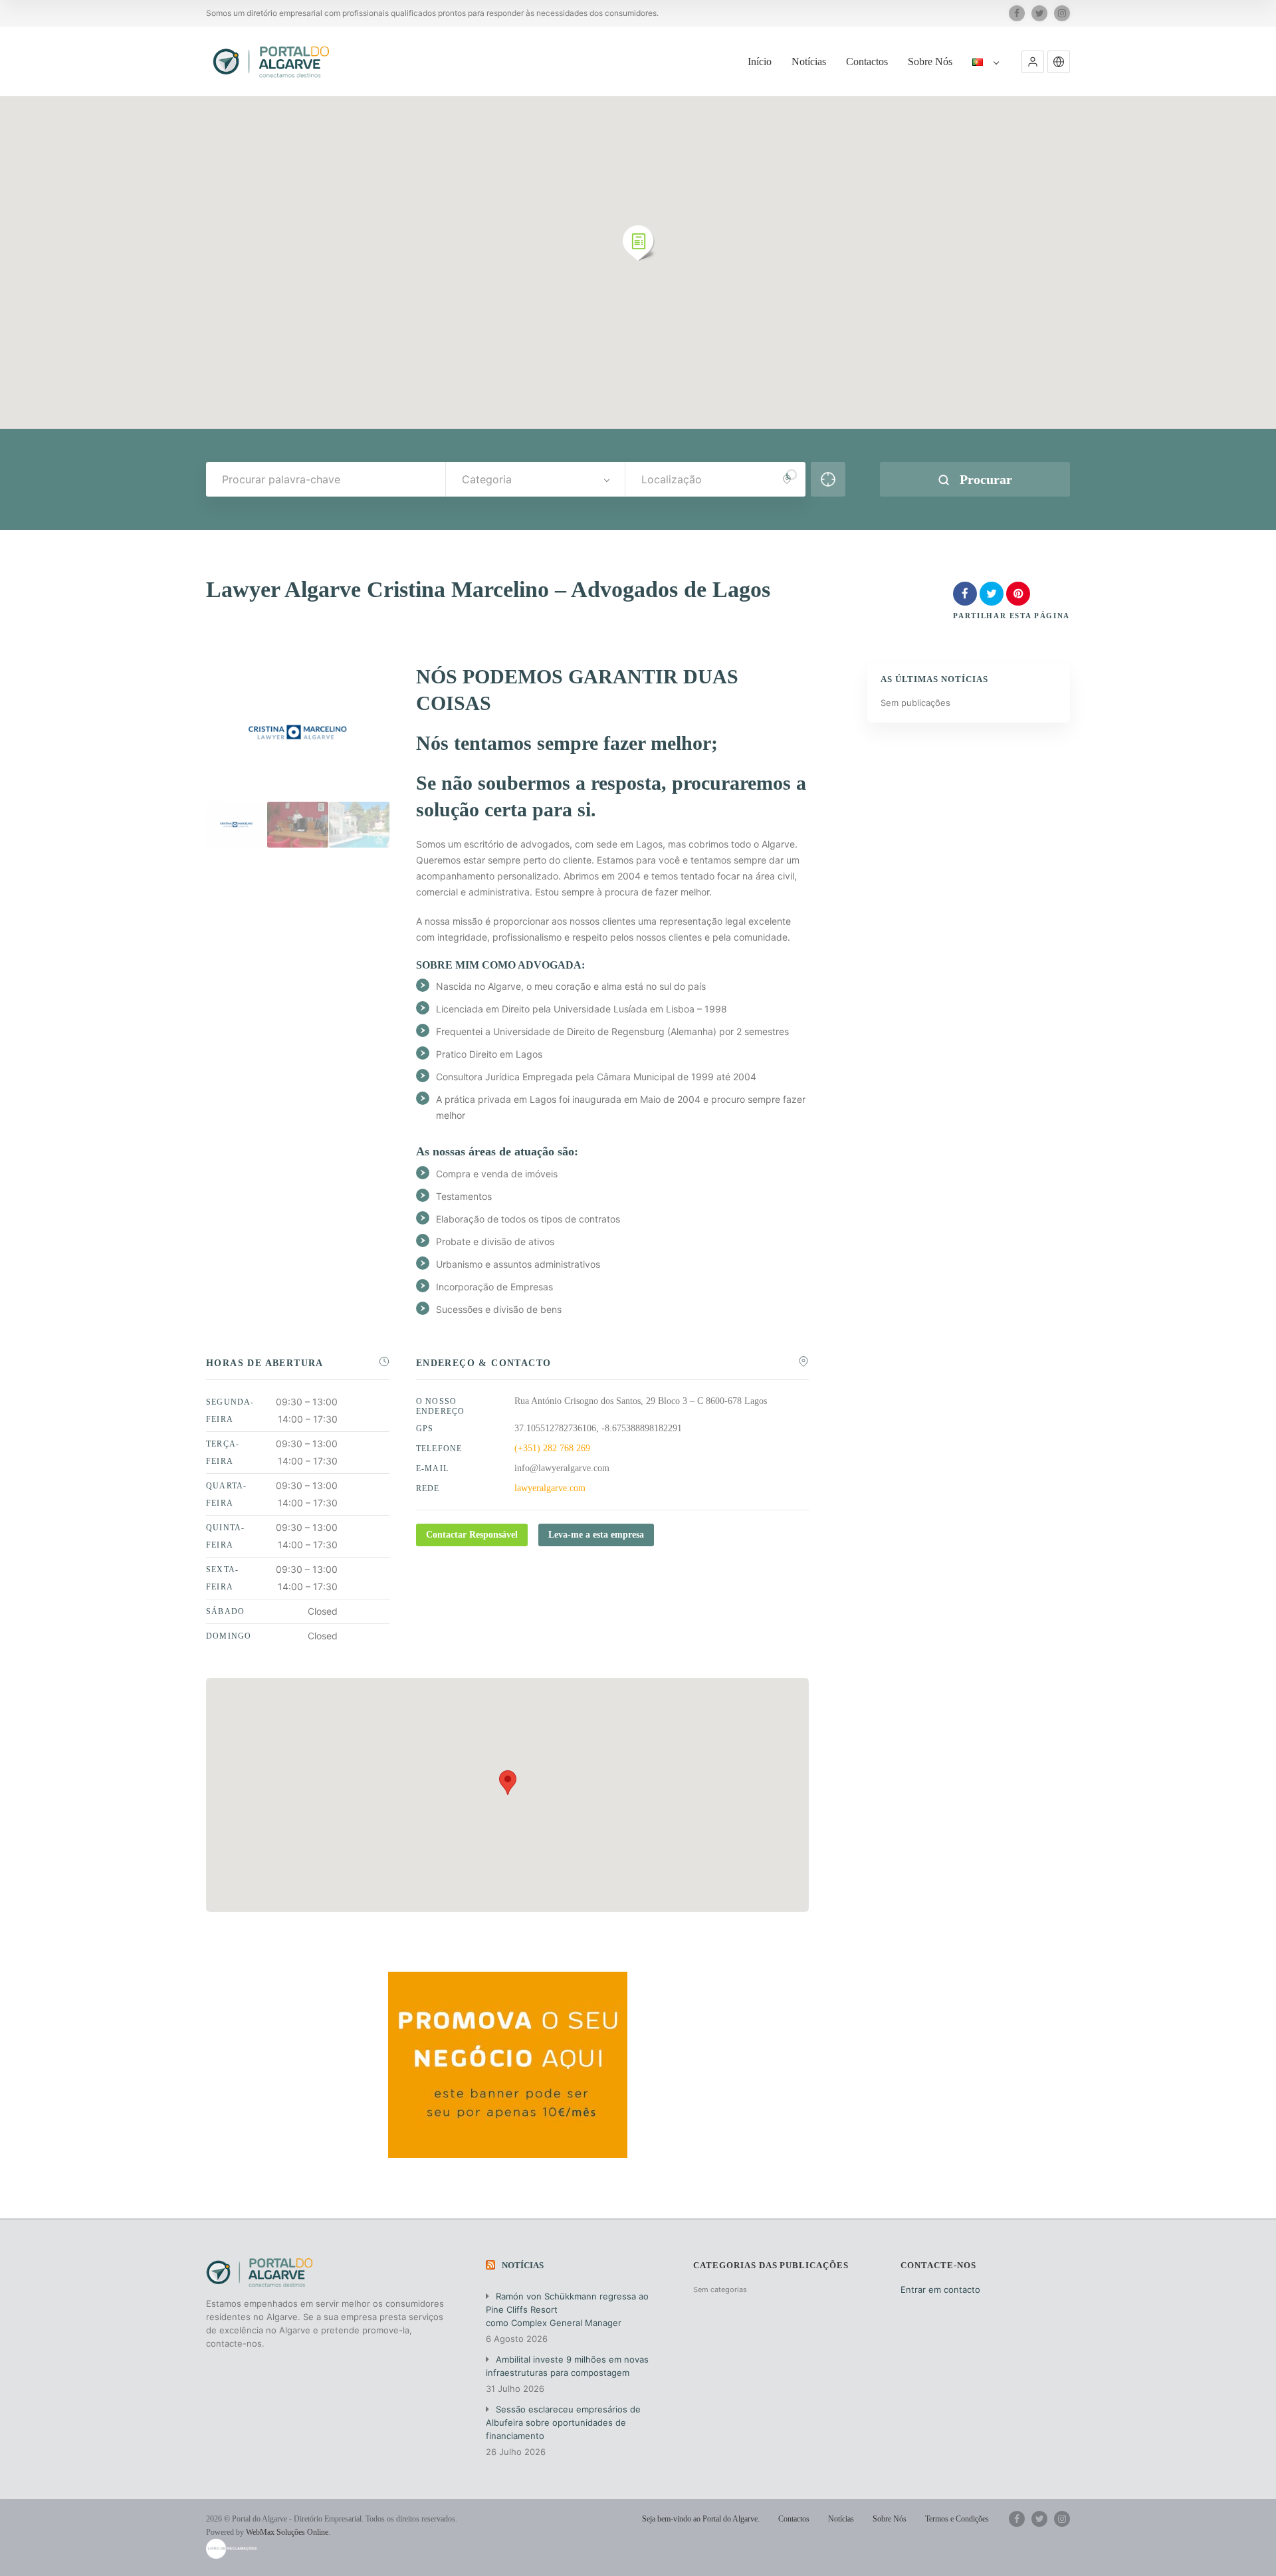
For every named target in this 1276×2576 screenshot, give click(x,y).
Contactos (867, 61)
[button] (1033, 62)
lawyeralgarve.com (550, 1488)
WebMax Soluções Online (287, 2532)
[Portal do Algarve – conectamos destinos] (273, 61)
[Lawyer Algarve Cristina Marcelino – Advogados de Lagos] (237, 825)
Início (760, 61)
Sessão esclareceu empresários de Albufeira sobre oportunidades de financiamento (563, 2422)
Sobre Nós (930, 61)
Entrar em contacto (940, 2289)
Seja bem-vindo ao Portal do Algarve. (701, 2519)
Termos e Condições (957, 2519)
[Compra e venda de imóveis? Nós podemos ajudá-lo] (360, 825)
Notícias (809, 61)
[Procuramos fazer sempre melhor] (298, 825)
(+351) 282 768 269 (552, 1448)
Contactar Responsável (472, 1535)
